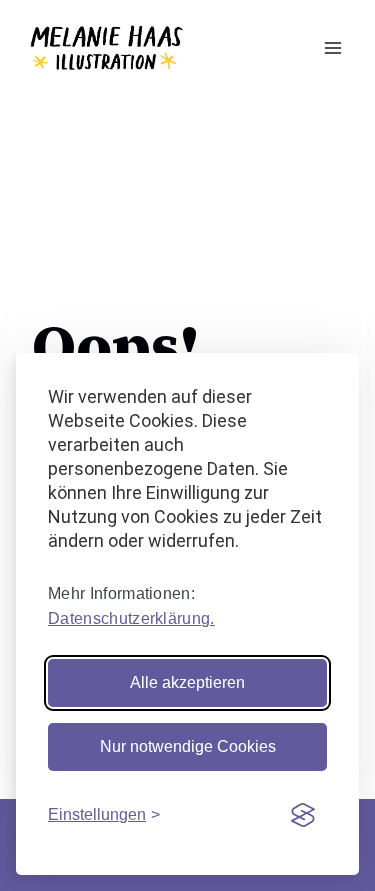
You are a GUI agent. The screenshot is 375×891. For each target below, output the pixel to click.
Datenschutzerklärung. (131, 618)
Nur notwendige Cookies (188, 746)
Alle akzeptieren (187, 682)
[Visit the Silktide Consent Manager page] (303, 815)
